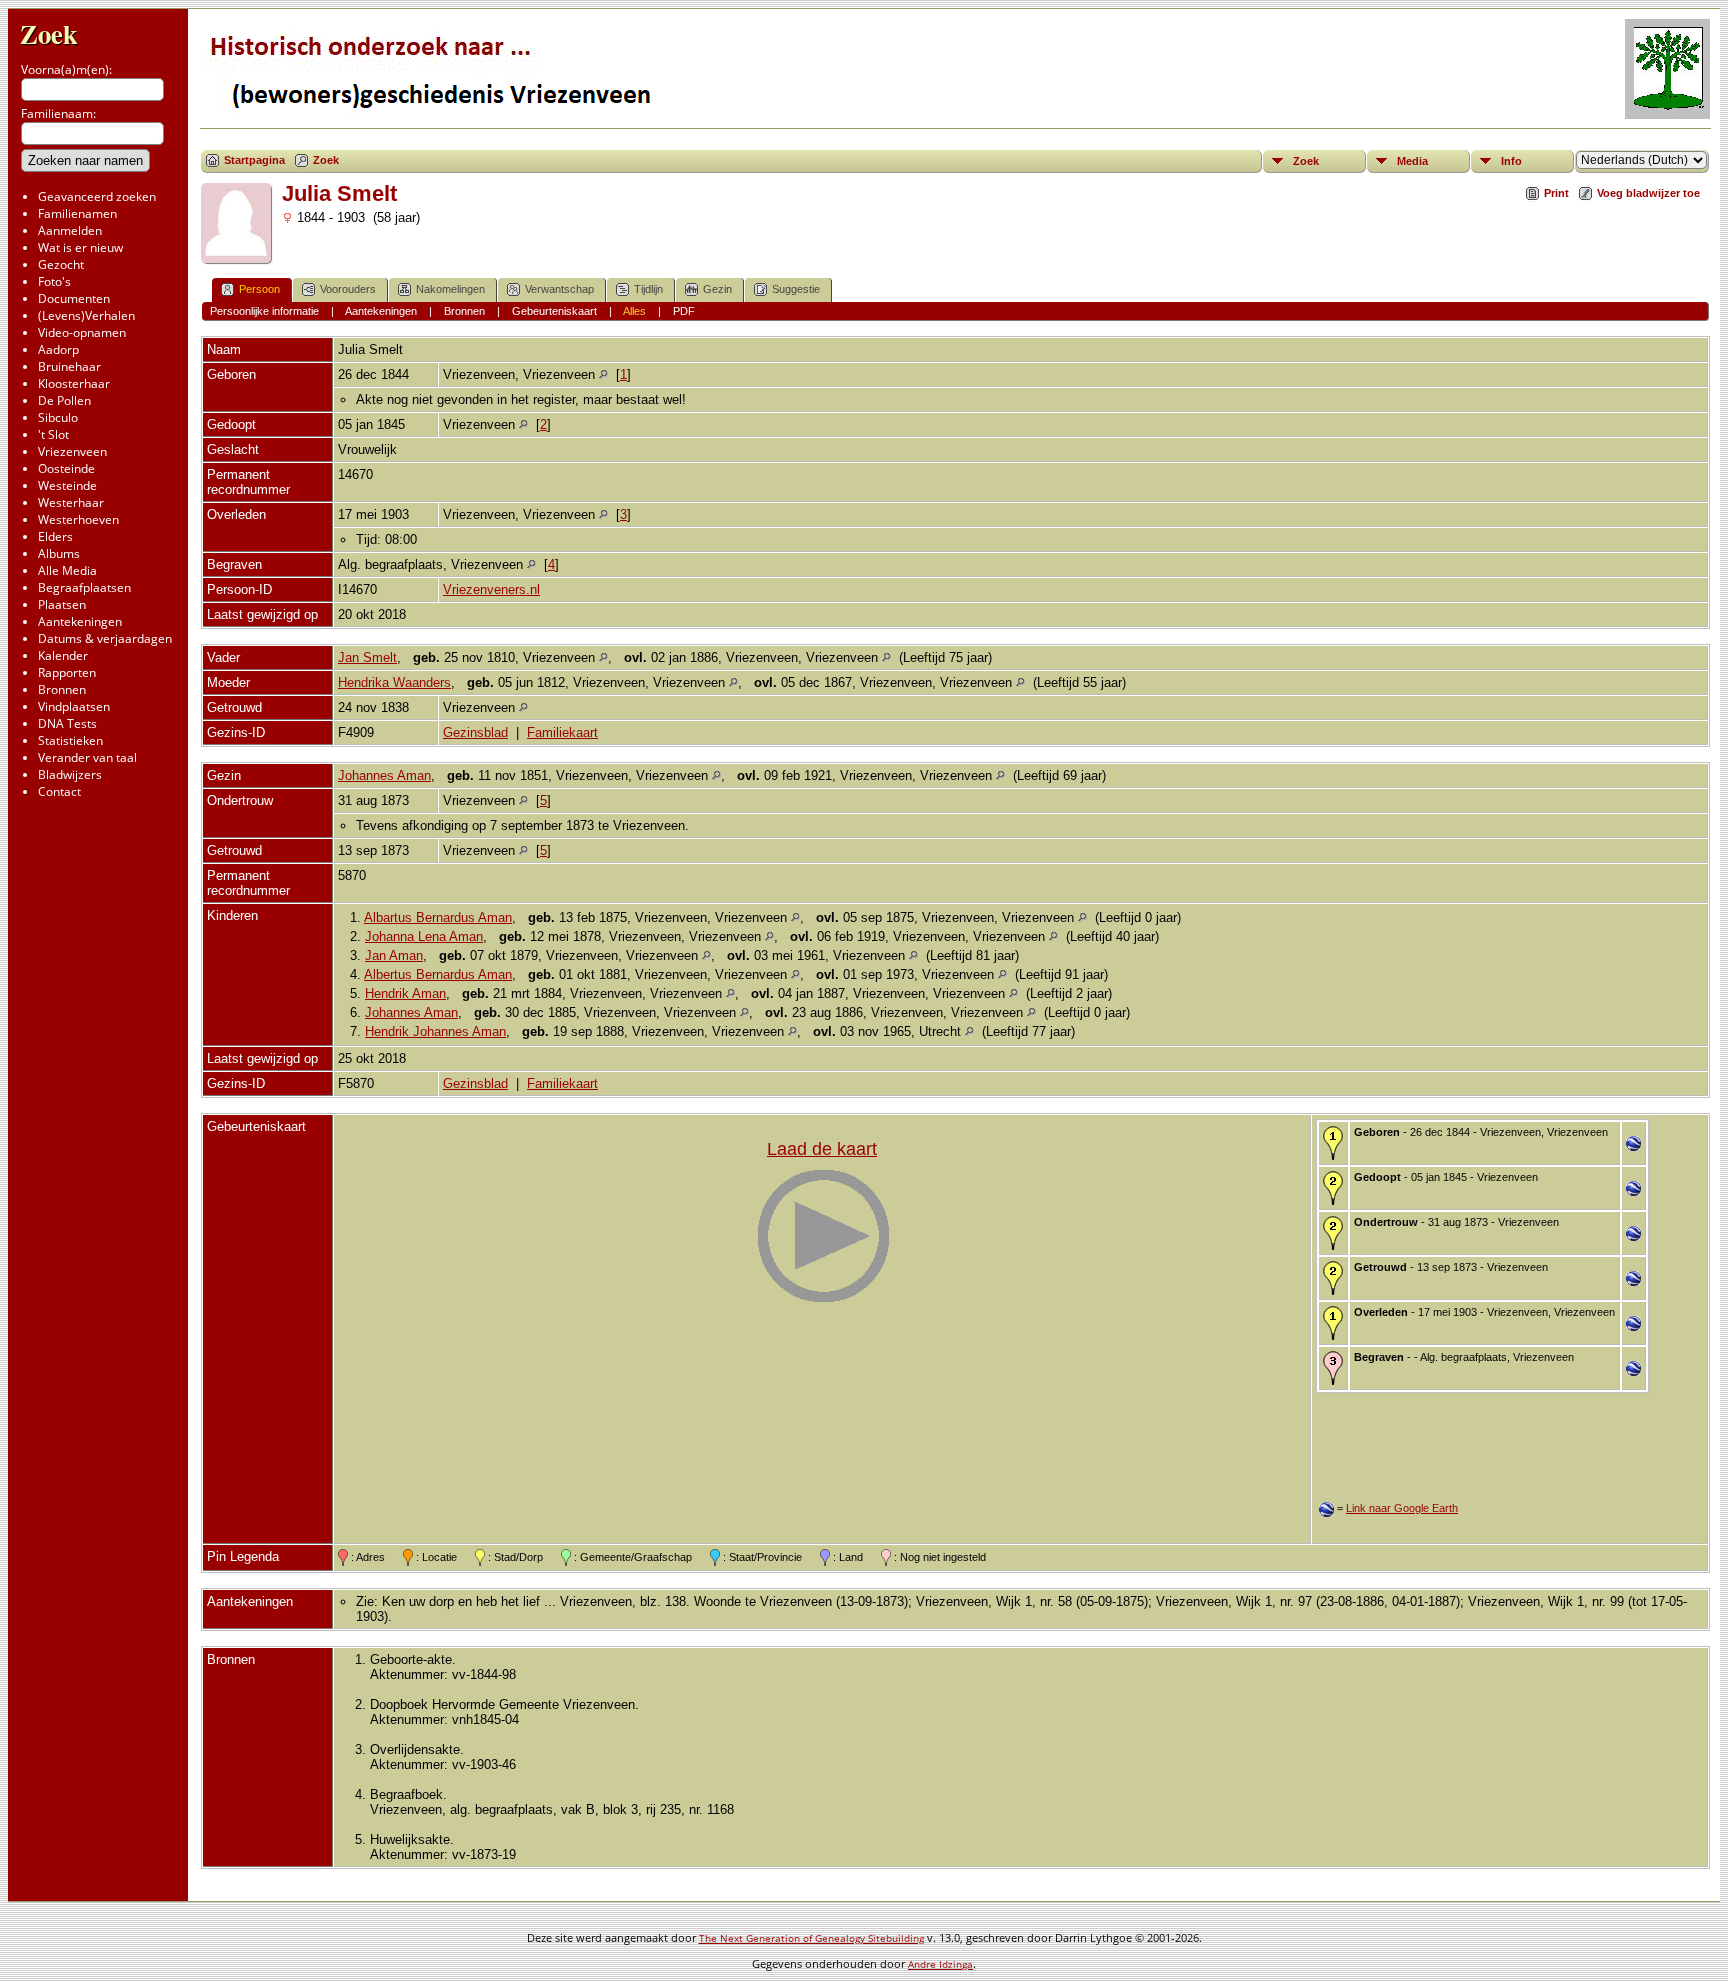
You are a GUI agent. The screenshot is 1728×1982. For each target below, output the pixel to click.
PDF (684, 311)
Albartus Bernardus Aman (438, 917)
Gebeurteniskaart (554, 311)
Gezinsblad (475, 732)
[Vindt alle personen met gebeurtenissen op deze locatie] (603, 374)
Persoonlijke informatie (264, 311)
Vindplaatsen (74, 706)
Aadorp (58, 349)
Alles (634, 311)
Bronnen (62, 689)
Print (1556, 193)
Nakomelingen (450, 289)
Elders (55, 536)
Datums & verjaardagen (105, 638)
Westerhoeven (78, 519)
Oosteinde (66, 468)
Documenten (74, 298)
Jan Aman (394, 955)
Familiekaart (562, 732)
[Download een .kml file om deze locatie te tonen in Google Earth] (1633, 1146)
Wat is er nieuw (80, 247)
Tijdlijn (648, 289)
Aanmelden (70, 230)
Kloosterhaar (74, 383)
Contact (59, 791)
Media (1412, 161)
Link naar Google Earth (1402, 1508)
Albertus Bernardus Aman (438, 974)
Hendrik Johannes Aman (435, 1031)
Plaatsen (62, 604)
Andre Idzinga (940, 1964)
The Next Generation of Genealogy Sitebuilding (811, 1938)
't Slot (53, 434)
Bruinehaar (69, 366)
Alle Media (67, 570)
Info (1511, 161)
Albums (59, 553)
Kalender (63, 655)
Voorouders (348, 289)
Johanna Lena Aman (424, 936)
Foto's (54, 281)
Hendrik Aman (405, 993)
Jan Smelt (367, 657)
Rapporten (67, 672)
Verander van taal (87, 757)
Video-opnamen (82, 332)
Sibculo (58, 417)
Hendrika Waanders (394, 682)
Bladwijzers (70, 774)
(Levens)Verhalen (86, 315)
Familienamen (77, 213)
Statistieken (70, 740)
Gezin (717, 289)
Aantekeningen (80, 621)
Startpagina (254, 160)
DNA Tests (67, 723)
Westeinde (67, 485)
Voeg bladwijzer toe (1648, 193)
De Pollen (64, 400)
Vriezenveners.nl (491, 589)
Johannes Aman (384, 775)
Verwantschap (559, 289)
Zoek (49, 33)
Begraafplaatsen (84, 587)
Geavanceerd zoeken (97, 196)
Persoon (259, 289)
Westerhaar (71, 502)
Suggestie (796, 289)
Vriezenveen (72, 451)
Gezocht (61, 264)
